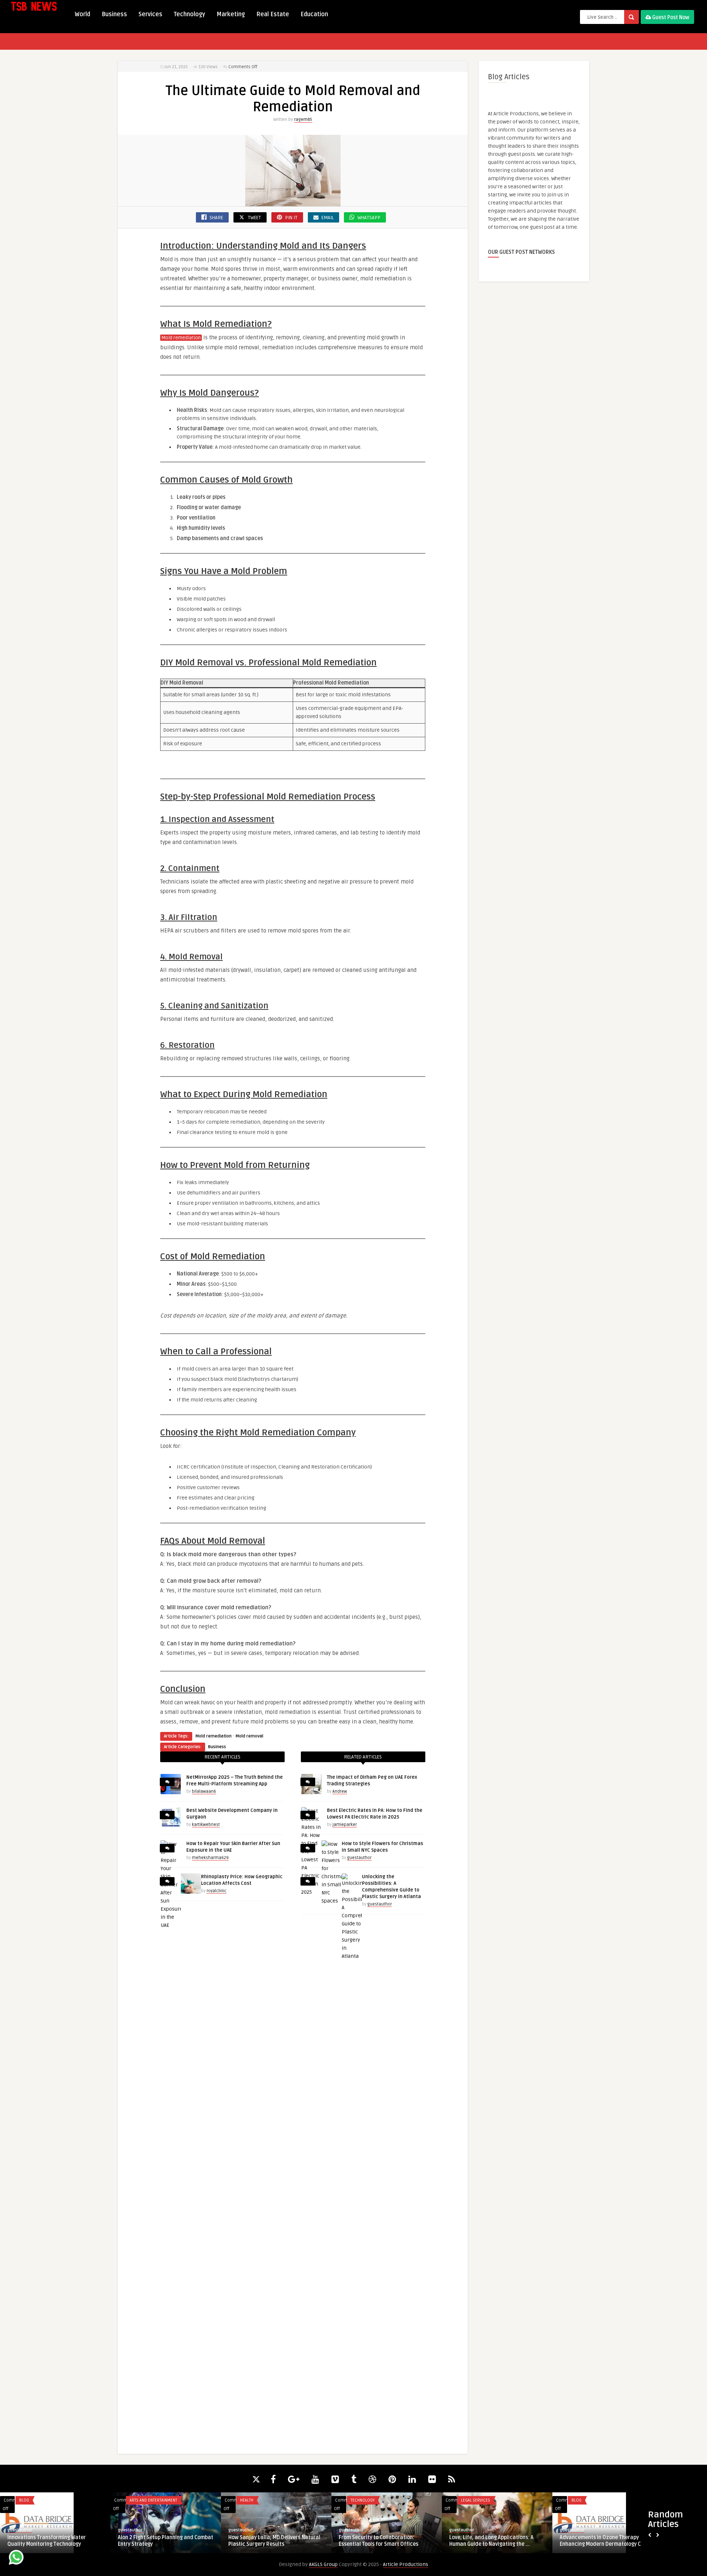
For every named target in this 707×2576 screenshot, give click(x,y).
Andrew (340, 1791)
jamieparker (345, 1825)
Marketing (231, 14)
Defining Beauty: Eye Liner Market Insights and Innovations (158, 2541)
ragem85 (303, 120)
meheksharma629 (210, 1858)
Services (150, 14)
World (82, 14)
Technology (189, 14)
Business (114, 14)
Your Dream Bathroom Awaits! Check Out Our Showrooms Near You (52, 2541)
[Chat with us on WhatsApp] (16, 2558)
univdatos (459, 2530)
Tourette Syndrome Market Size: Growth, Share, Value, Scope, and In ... (605, 2541)
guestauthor (359, 1858)
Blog (135, 2500)
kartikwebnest (206, 1825)
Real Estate (273, 14)
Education (314, 14)
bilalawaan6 (204, 1791)
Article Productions (406, 2564)
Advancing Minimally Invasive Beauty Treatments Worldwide (273, 2541)
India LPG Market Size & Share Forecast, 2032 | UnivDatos (486, 2541)
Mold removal (249, 1736)
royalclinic (217, 1891)
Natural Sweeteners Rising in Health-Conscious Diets (383, 2541)
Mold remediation (181, 338)
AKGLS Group (323, 2564)
